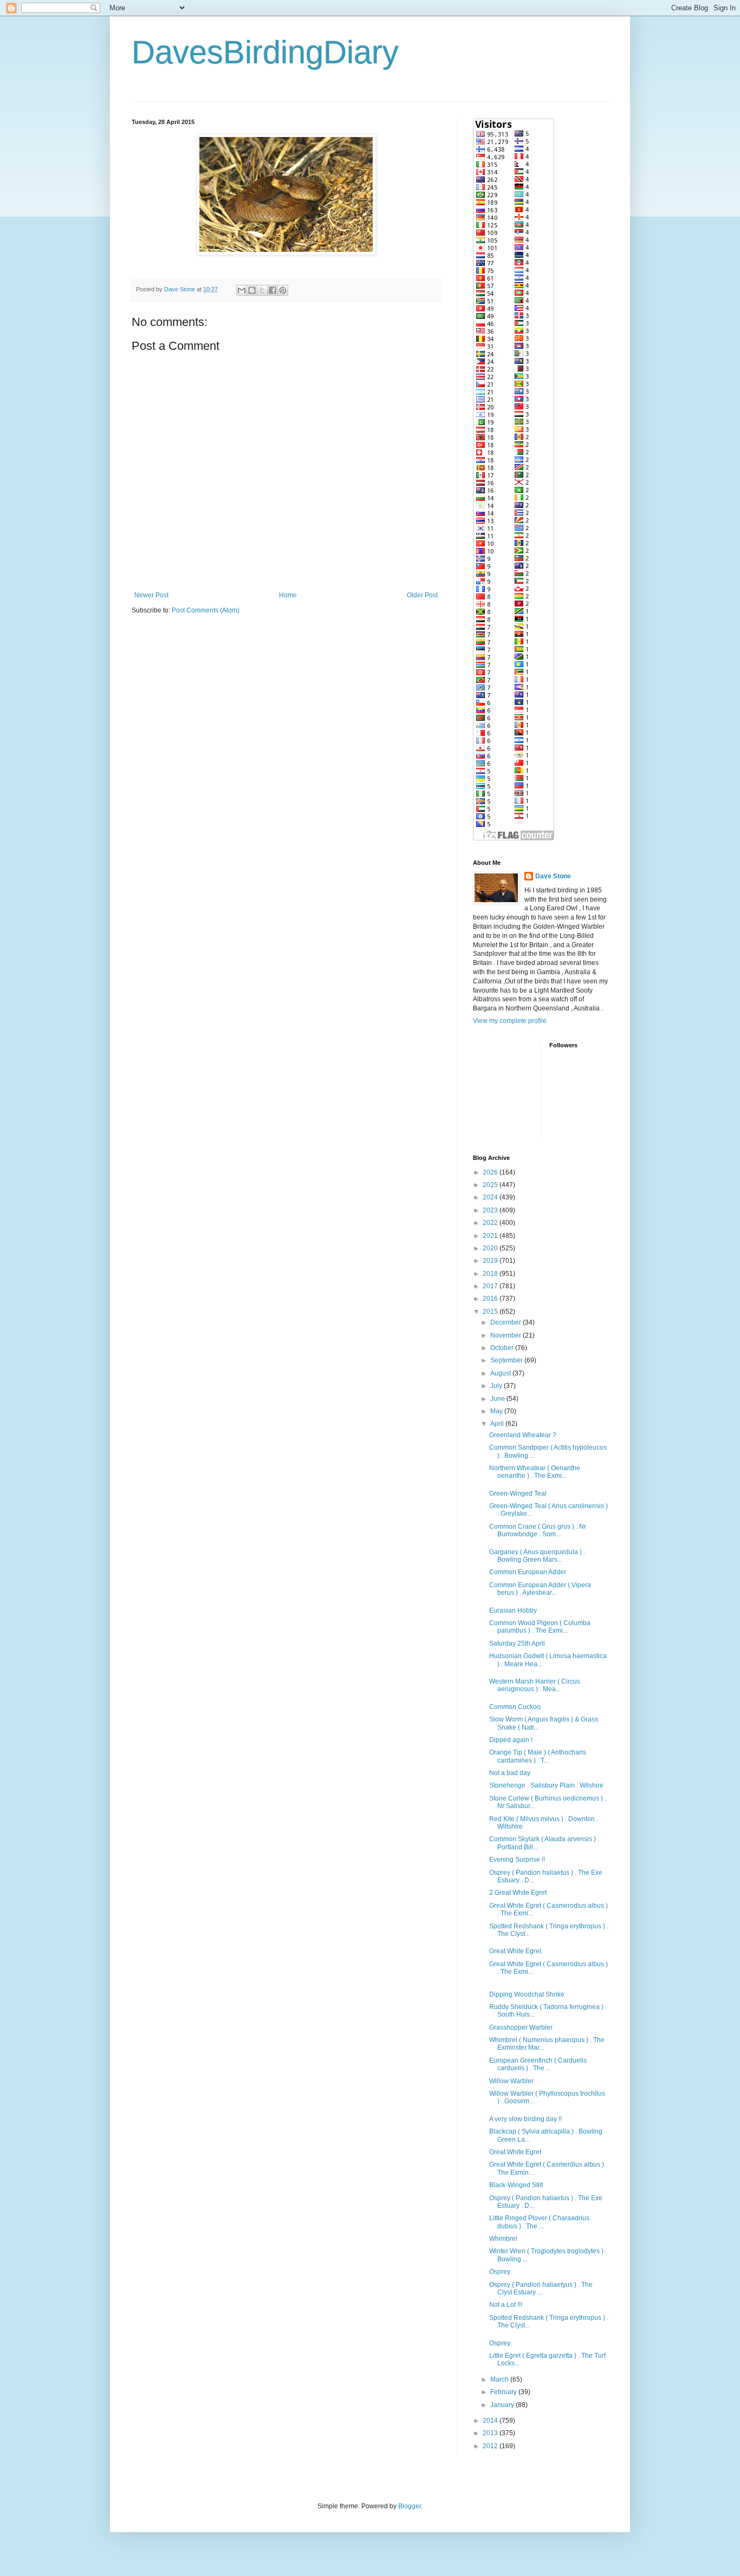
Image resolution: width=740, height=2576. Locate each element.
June (498, 1399)
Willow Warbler (511, 2081)
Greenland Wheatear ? (523, 1435)
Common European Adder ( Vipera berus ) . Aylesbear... (540, 1589)
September (507, 1360)
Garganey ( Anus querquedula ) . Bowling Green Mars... (537, 1556)
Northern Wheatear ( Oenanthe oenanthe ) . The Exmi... (535, 1472)
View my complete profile (510, 1021)
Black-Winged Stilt (516, 2185)
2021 (491, 1236)
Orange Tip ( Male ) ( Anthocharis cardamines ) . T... (538, 1756)
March (500, 2379)
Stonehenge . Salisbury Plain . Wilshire (546, 1785)
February (504, 2392)
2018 (491, 1274)
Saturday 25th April (517, 1644)
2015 (491, 1312)
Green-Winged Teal (518, 1494)
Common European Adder (528, 1572)
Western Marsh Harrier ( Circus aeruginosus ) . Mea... (535, 1685)
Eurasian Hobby (513, 1610)
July (497, 1386)
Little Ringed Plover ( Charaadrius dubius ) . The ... (539, 2222)
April (498, 1424)
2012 (491, 2446)
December (507, 1322)
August (501, 1373)
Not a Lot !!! (506, 2305)
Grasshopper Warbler (521, 2027)
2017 (491, 1286)
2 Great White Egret (518, 1893)
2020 (491, 1248)
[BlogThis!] (252, 290)
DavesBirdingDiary (265, 52)
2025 (491, 1185)
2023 (491, 1210)
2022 (491, 1223)
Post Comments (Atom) (206, 610)
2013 (491, 2433)
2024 (491, 1197)
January (503, 2405)
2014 (491, 2421)
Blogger (410, 2506)
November (507, 1335)
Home (288, 595)
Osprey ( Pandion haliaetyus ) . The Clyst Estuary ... (541, 2288)
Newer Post (151, 595)
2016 (491, 1299)
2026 (491, 1172)
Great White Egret (515, 1951)
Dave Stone (553, 876)
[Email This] (242, 290)
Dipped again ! (511, 1740)
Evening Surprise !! (517, 1860)
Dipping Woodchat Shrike (527, 1994)
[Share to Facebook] (272, 290)
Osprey (500, 2272)
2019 (491, 1261)
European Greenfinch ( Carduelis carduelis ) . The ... (538, 2064)
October (503, 1348)
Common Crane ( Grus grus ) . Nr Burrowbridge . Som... (538, 1530)
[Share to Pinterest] (283, 290)
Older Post (422, 595)
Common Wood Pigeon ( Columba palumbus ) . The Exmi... (540, 1627)
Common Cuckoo (515, 1707)
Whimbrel (503, 2239)
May (497, 1411)
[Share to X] (262, 290)
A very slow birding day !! (525, 2119)
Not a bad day (510, 1773)
